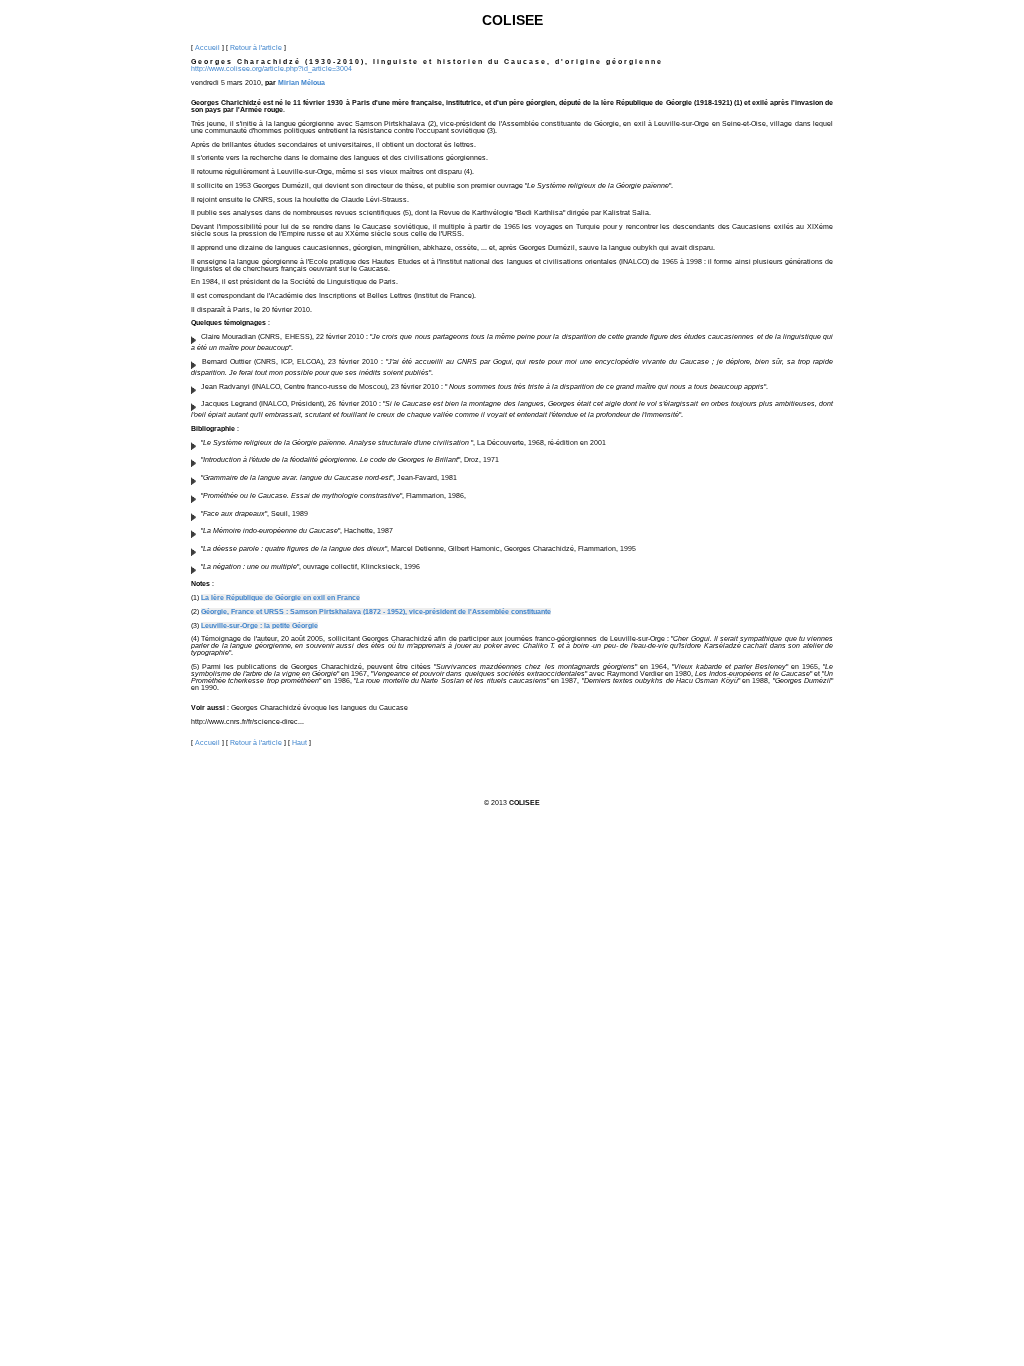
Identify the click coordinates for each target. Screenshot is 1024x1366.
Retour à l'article (256, 47)
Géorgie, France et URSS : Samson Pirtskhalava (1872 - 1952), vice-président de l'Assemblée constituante (376, 611)
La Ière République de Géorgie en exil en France (280, 597)
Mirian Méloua (301, 82)
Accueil (207, 47)
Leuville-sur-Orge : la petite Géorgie (259, 625)
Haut (299, 742)
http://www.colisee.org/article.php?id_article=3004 (271, 68)
